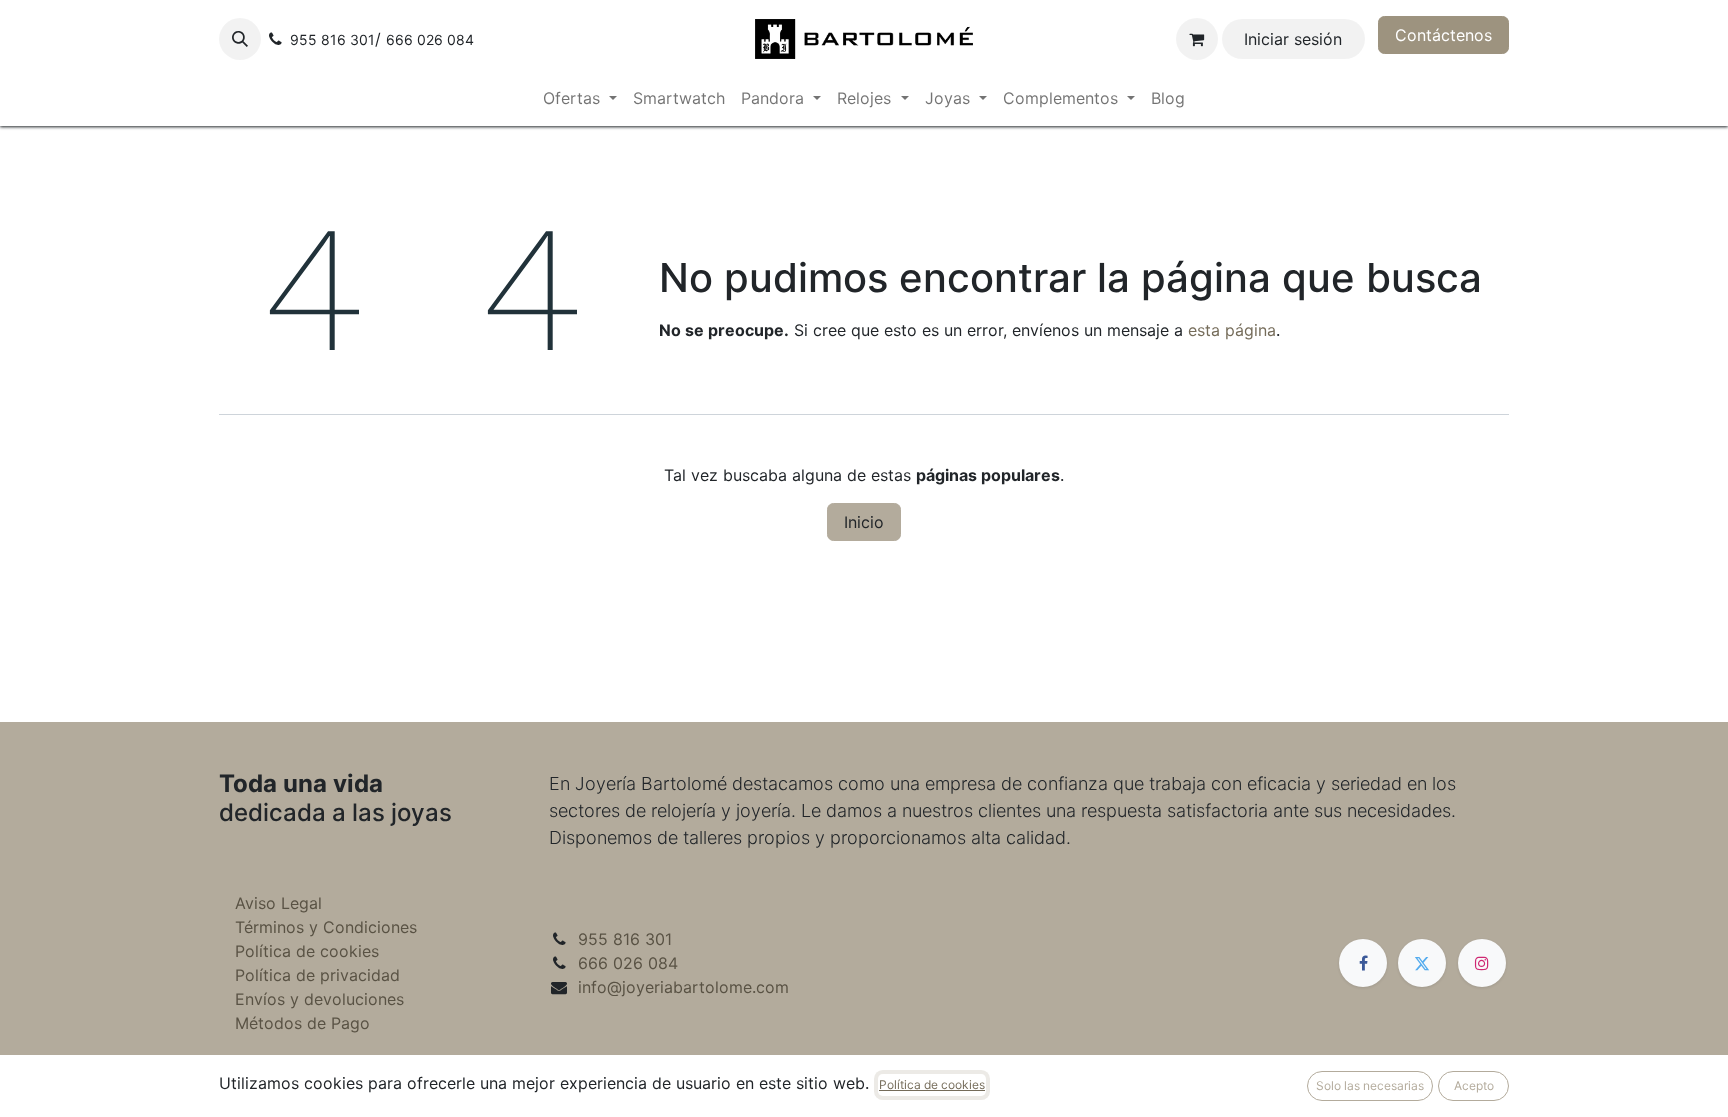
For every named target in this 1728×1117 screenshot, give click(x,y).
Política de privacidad (317, 975)
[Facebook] (1363, 963)
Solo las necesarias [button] (1370, 1085)
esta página (1232, 330)
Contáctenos (1443, 35)
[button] (240, 39)
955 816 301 (625, 939)
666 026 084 (628, 963)
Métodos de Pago (302, 1023)
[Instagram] (1482, 963)
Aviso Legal (278, 903)
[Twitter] (1422, 963)
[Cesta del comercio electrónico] (1197, 39)
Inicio (864, 522)
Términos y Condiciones (326, 927)
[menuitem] (580, 98)
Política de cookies (307, 951)
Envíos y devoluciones (319, 999)
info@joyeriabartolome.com (683, 987)
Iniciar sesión (1293, 39)
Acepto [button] (1474, 1085)
